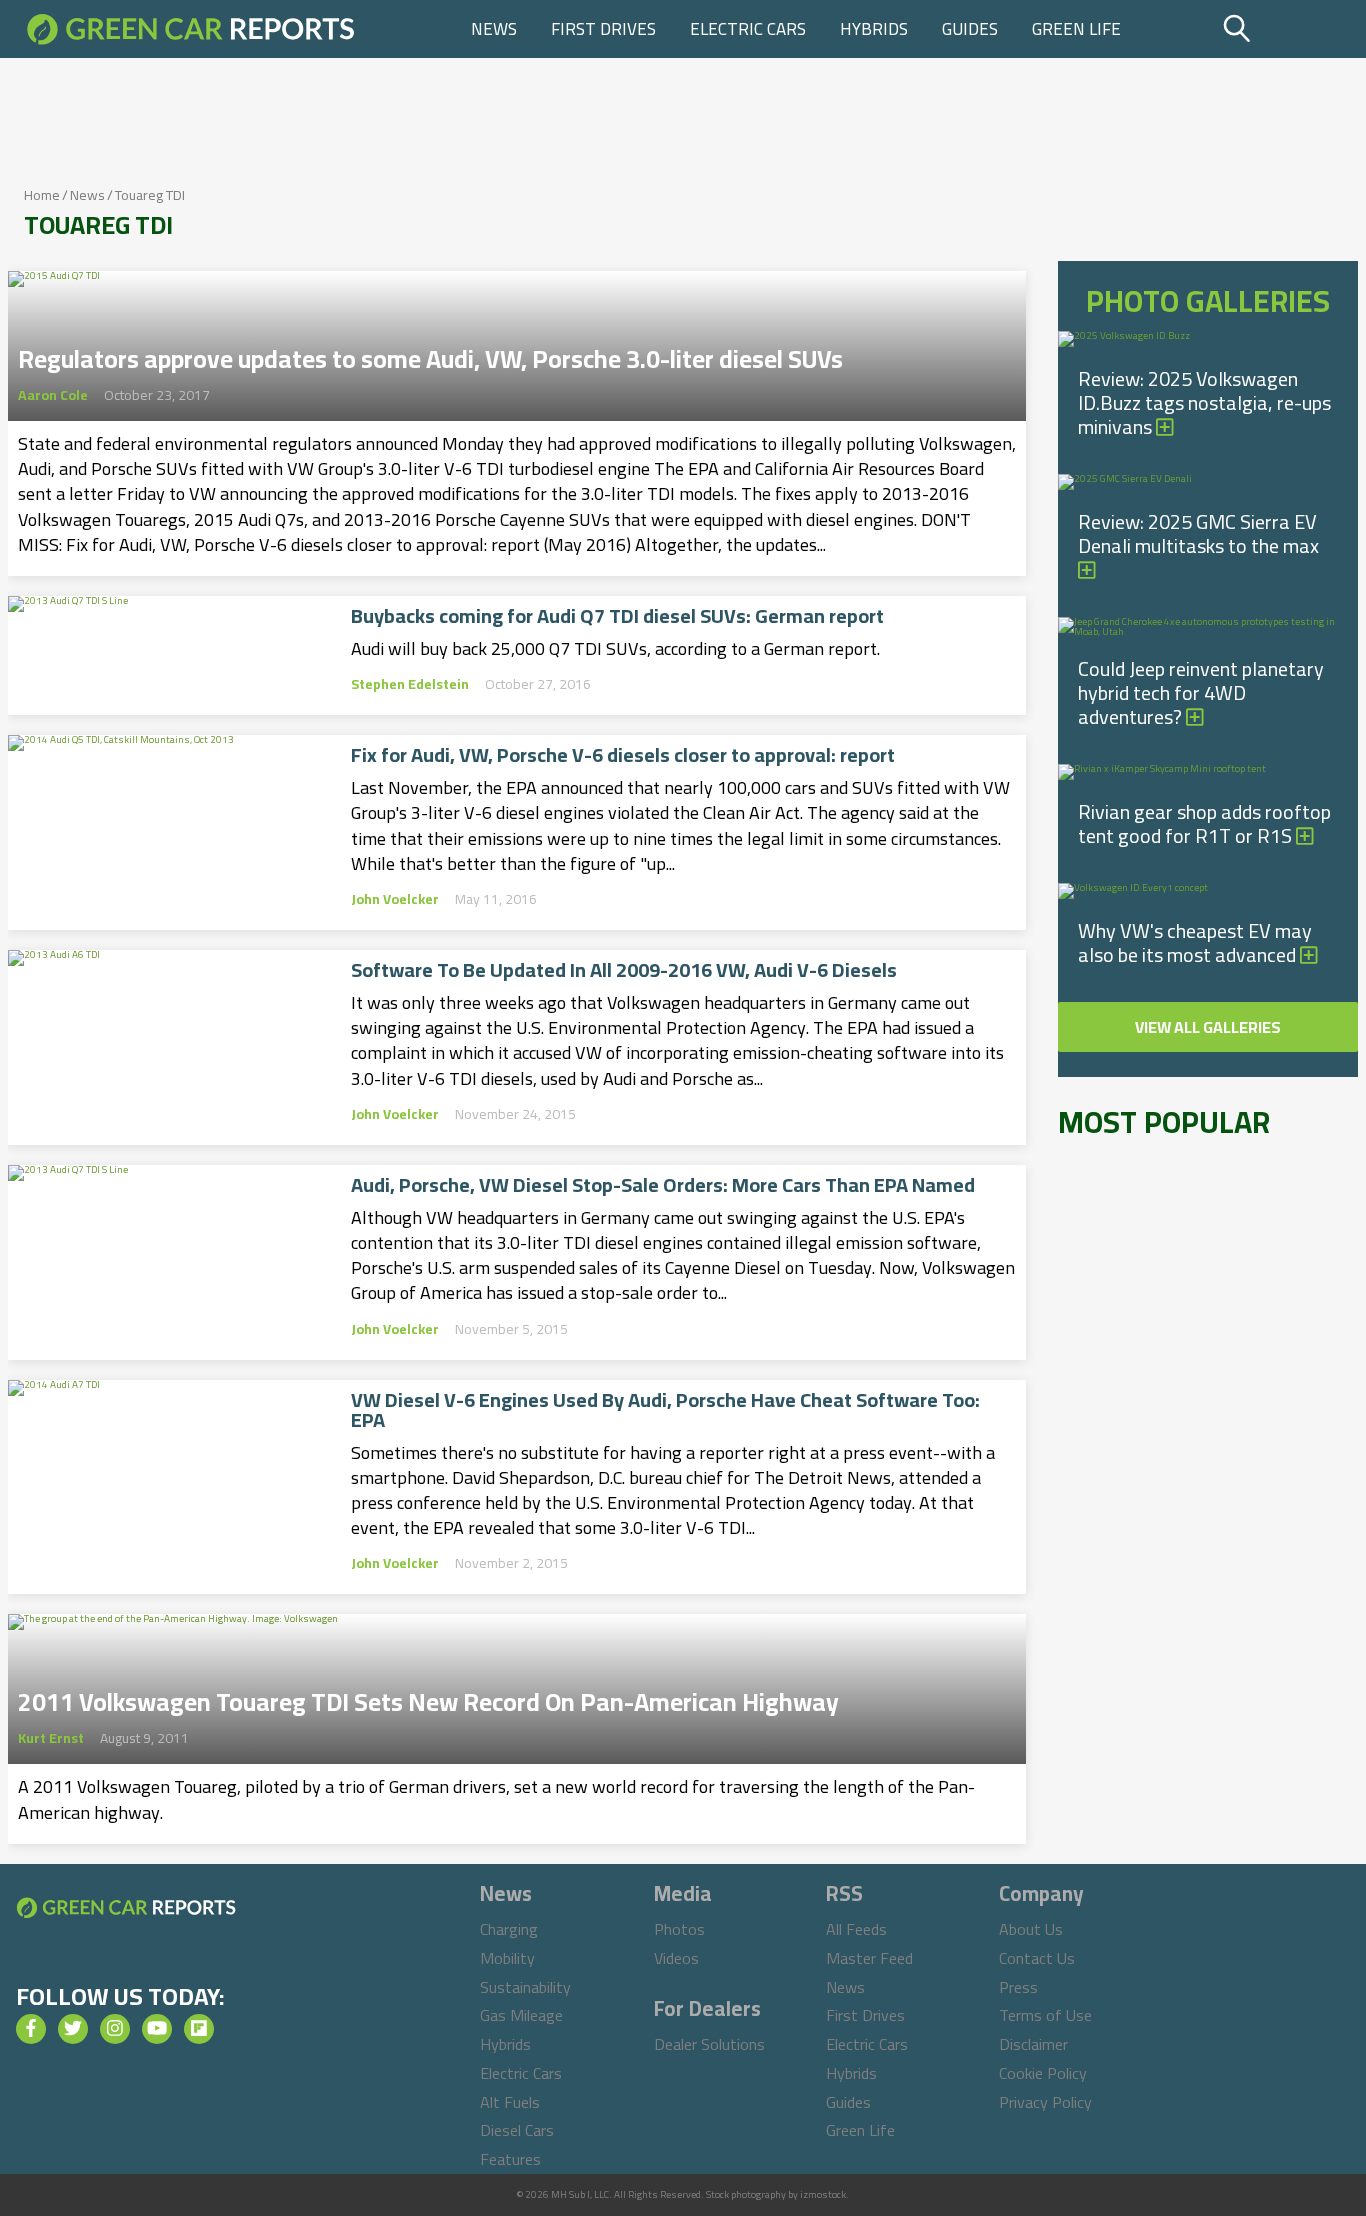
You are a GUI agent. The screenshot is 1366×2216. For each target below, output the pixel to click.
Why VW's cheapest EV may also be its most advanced (1195, 942)
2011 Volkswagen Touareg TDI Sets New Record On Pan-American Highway (428, 1696)
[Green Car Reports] (191, 29)
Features (510, 2159)
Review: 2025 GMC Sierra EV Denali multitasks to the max (1198, 533)
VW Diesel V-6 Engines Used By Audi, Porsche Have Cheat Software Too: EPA (665, 1410)
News (494, 29)
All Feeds (856, 1929)
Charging (509, 1929)
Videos (676, 1958)
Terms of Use (1045, 2015)
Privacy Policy (1045, 2102)
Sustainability (525, 1987)
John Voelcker (395, 899)
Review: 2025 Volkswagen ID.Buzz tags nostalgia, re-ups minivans (1204, 402)
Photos (679, 1929)
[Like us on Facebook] (31, 2029)
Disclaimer (1033, 2044)
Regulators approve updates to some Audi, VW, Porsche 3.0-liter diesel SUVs (430, 353)
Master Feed (869, 1958)
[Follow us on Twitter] (73, 2029)
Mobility (507, 1958)
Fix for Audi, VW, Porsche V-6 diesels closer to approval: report (623, 755)
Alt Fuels (510, 2102)
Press (1018, 1987)
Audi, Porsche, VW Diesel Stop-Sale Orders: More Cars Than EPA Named (663, 1185)
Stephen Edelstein (410, 684)
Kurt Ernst (51, 1738)
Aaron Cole (53, 395)
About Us (1031, 1929)
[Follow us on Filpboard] (199, 2029)
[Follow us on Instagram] (115, 2029)
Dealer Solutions (709, 2044)
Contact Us (1037, 1958)
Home (42, 195)
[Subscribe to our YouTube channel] (157, 2029)
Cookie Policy (1043, 2073)
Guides (970, 29)
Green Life (1076, 29)
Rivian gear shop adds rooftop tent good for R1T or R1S (1204, 823)
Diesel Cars (517, 2130)
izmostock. (824, 2194)
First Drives (603, 29)
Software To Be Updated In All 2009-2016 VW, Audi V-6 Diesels (624, 970)
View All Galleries (1208, 1027)
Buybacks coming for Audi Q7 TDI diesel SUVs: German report (617, 616)
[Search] (1287, 29)
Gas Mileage (521, 2015)
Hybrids (874, 29)
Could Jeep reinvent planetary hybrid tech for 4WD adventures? (1201, 692)
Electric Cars (748, 29)
